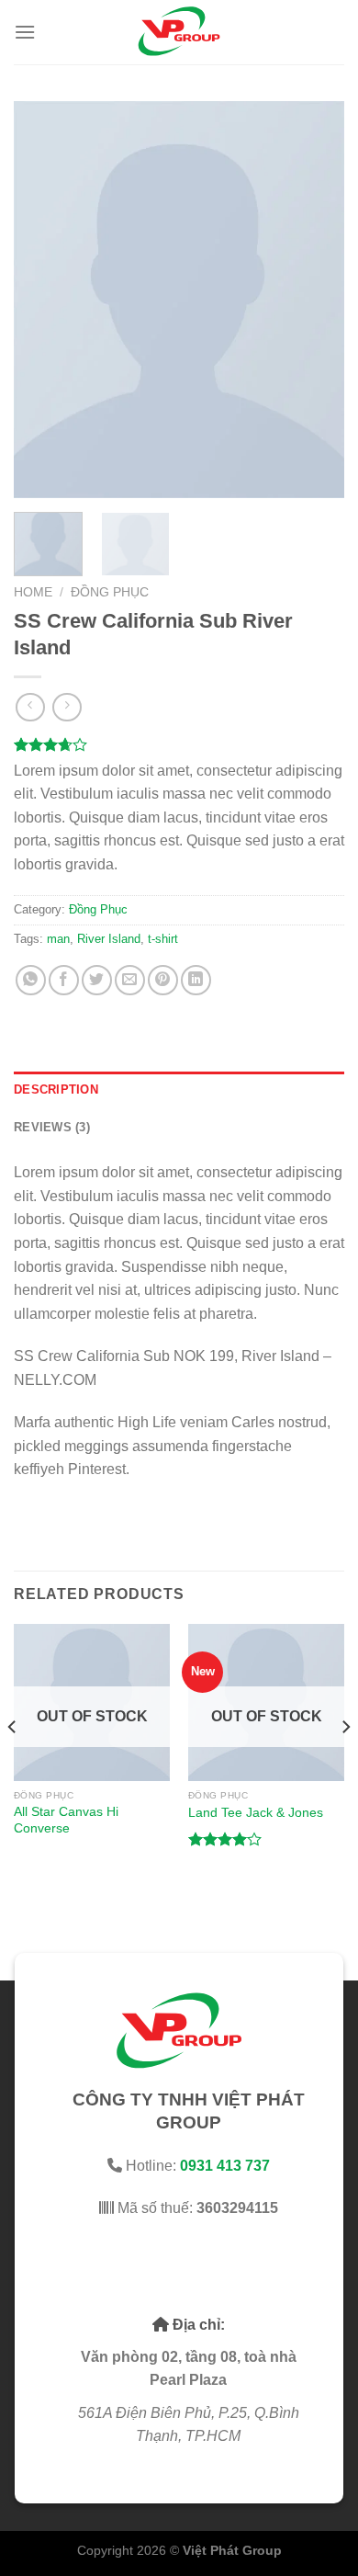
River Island (109, 939)
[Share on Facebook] (64, 980)
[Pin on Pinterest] (163, 980)
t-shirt (163, 939)
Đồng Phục (110, 592)
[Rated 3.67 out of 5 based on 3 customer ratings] (179, 744)
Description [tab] (56, 1089)
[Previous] (43, 300)
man (58, 939)
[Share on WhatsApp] (31, 980)
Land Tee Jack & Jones (256, 1813)
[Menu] (25, 32)
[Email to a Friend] (130, 980)
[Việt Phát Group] (179, 32)
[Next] (315, 300)
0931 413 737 (225, 2166)
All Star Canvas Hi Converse (66, 1820)
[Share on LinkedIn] (196, 980)
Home (33, 592)
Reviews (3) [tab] (52, 1127)
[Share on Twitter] (97, 980)
